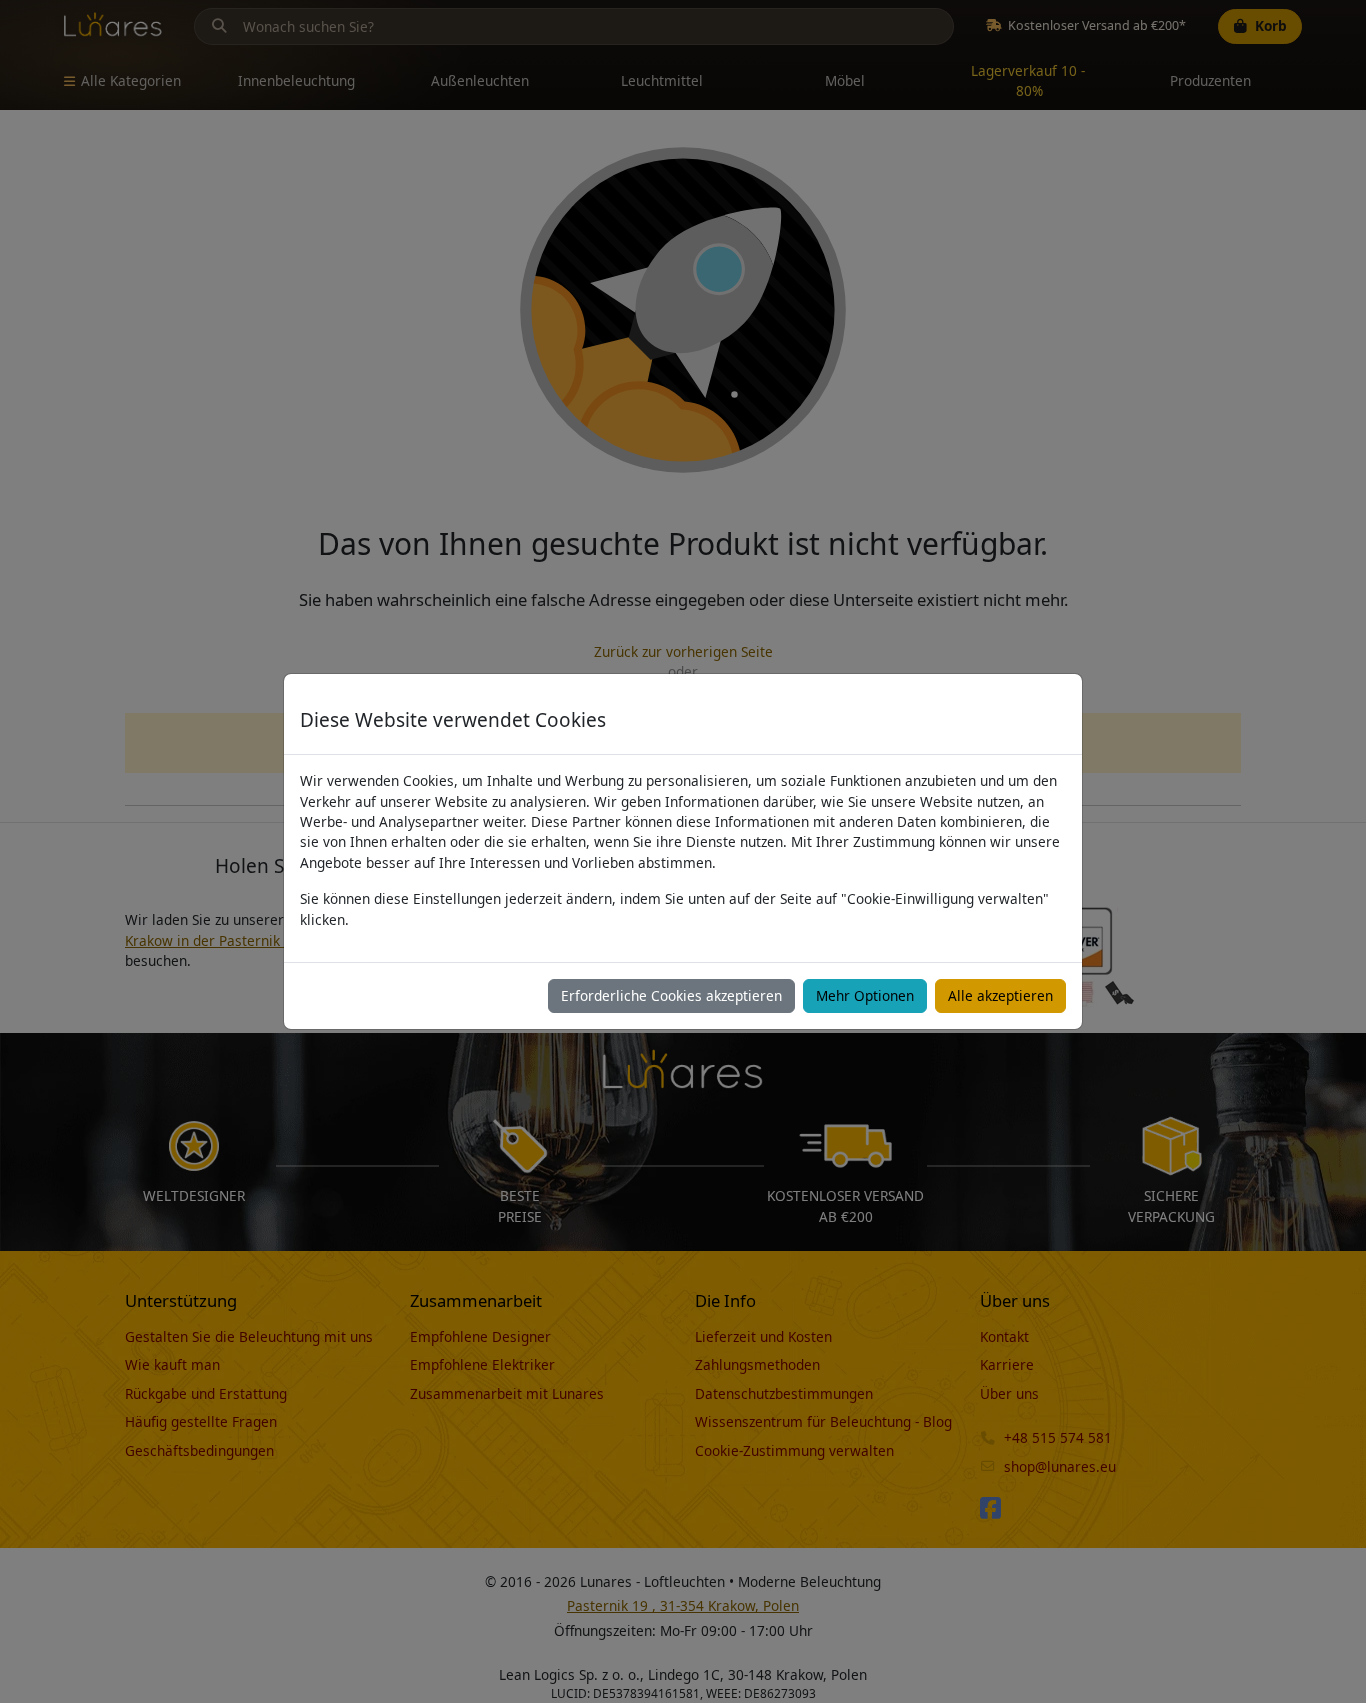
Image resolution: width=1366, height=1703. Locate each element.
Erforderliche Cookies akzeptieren (671, 995)
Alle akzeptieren (1000, 995)
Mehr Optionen (865, 995)
